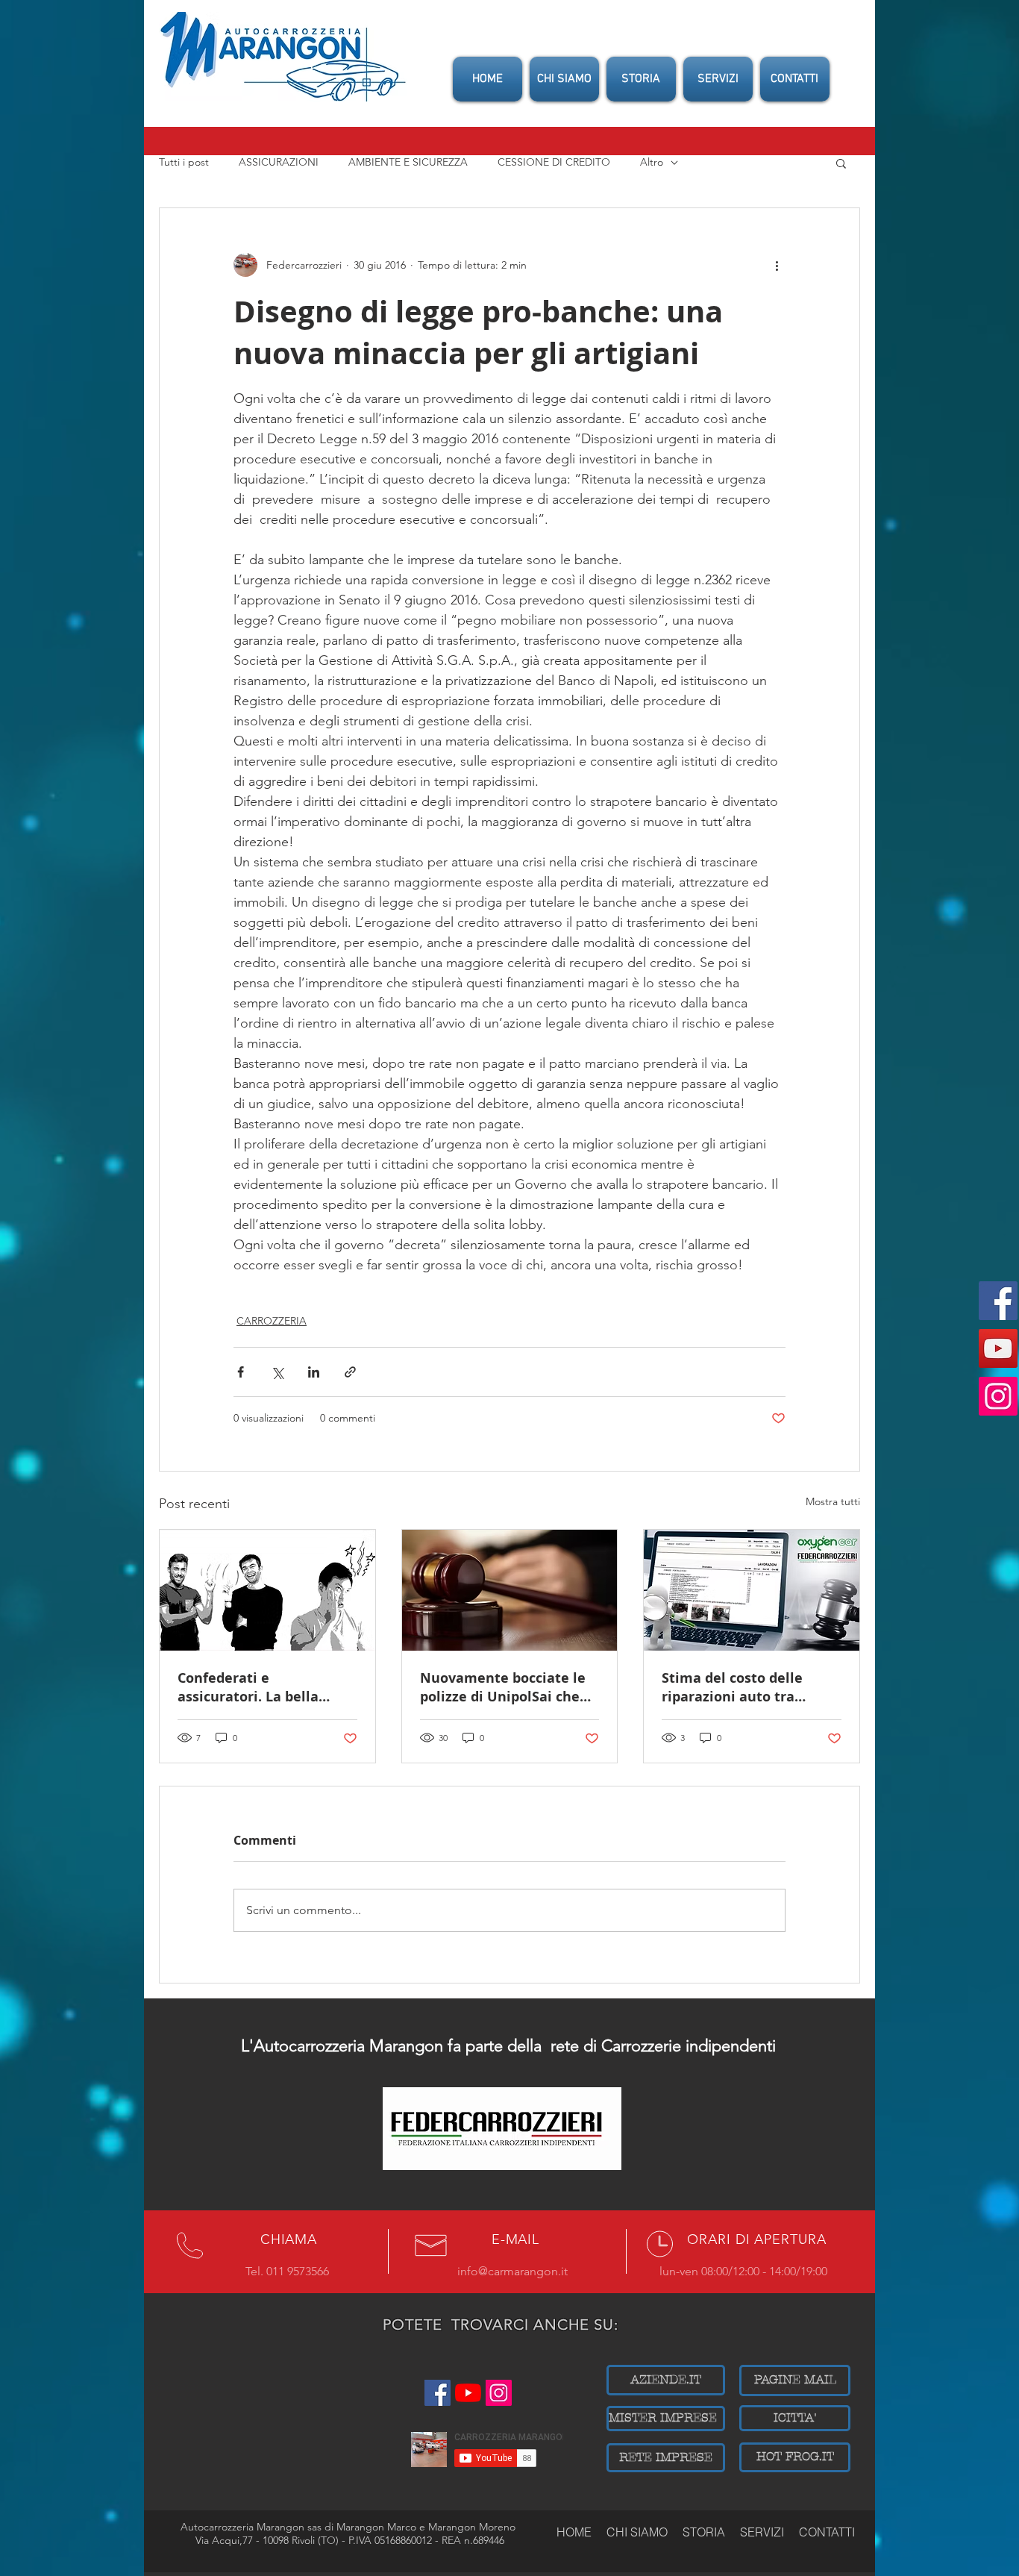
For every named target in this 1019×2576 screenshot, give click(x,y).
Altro (652, 162)
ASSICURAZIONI (279, 162)
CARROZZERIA (272, 1321)
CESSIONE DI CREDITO (554, 162)
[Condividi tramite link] (350, 1372)
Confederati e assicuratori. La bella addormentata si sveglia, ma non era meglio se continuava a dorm (261, 1687)
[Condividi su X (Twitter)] (277, 1372)
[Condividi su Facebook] (241, 1372)
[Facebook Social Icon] (998, 1301)
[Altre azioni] (777, 265)
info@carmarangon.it (512, 2271)
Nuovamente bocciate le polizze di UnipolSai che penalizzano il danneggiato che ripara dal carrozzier (503, 1687)
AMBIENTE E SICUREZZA (408, 162)
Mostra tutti (833, 1501)
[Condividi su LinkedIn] (314, 1372)
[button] (841, 163)
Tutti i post (184, 162)
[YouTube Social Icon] (998, 1348)
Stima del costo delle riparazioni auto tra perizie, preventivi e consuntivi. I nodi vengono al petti (750, 1687)
